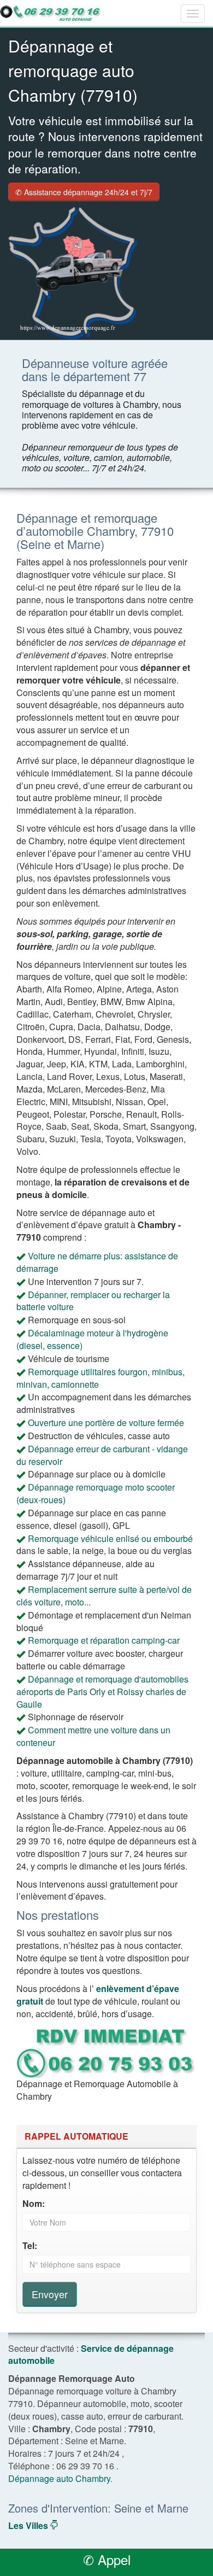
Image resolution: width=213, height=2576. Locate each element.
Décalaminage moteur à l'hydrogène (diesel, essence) (92, 1339)
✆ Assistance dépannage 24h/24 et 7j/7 (84, 192)
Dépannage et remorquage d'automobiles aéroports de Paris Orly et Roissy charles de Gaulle (102, 1692)
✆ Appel (107, 2559)
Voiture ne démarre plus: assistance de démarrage (97, 1262)
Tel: (30, 2246)
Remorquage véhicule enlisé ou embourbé (110, 1538)
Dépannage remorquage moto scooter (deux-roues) (96, 1493)
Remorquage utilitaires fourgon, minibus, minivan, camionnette (100, 1378)
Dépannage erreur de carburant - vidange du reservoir (102, 1455)
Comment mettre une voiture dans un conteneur (93, 1736)
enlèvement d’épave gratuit (98, 1995)
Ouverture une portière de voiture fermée (106, 1423)
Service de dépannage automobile (91, 2355)
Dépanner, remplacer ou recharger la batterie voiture (93, 1301)
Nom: (34, 2204)
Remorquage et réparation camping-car (104, 1640)
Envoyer (50, 2294)
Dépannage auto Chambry (59, 2478)
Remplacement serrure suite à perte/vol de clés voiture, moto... (104, 1596)
